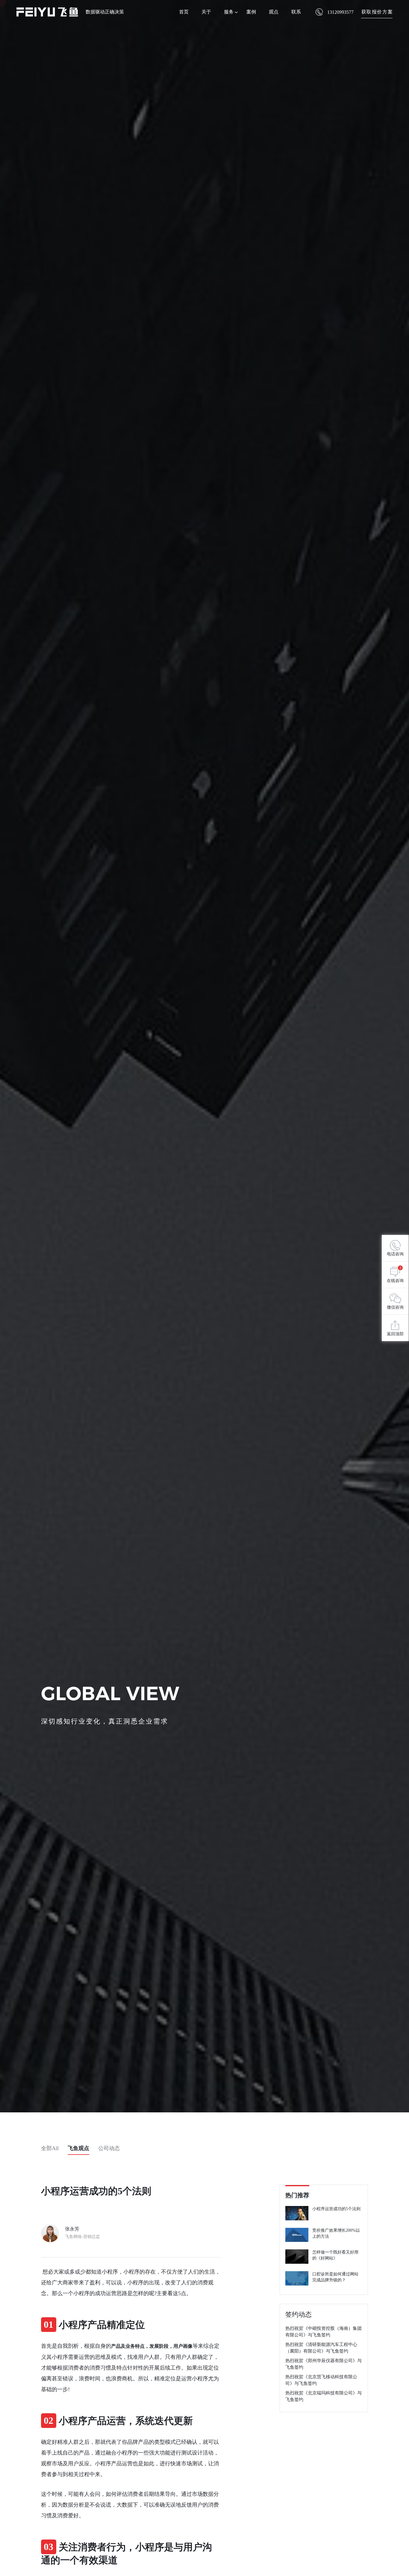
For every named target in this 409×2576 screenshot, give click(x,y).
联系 (296, 12)
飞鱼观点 (78, 2148)
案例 (251, 12)
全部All (50, 2148)
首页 (184, 12)
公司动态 (109, 2148)
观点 (274, 12)
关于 (206, 12)
